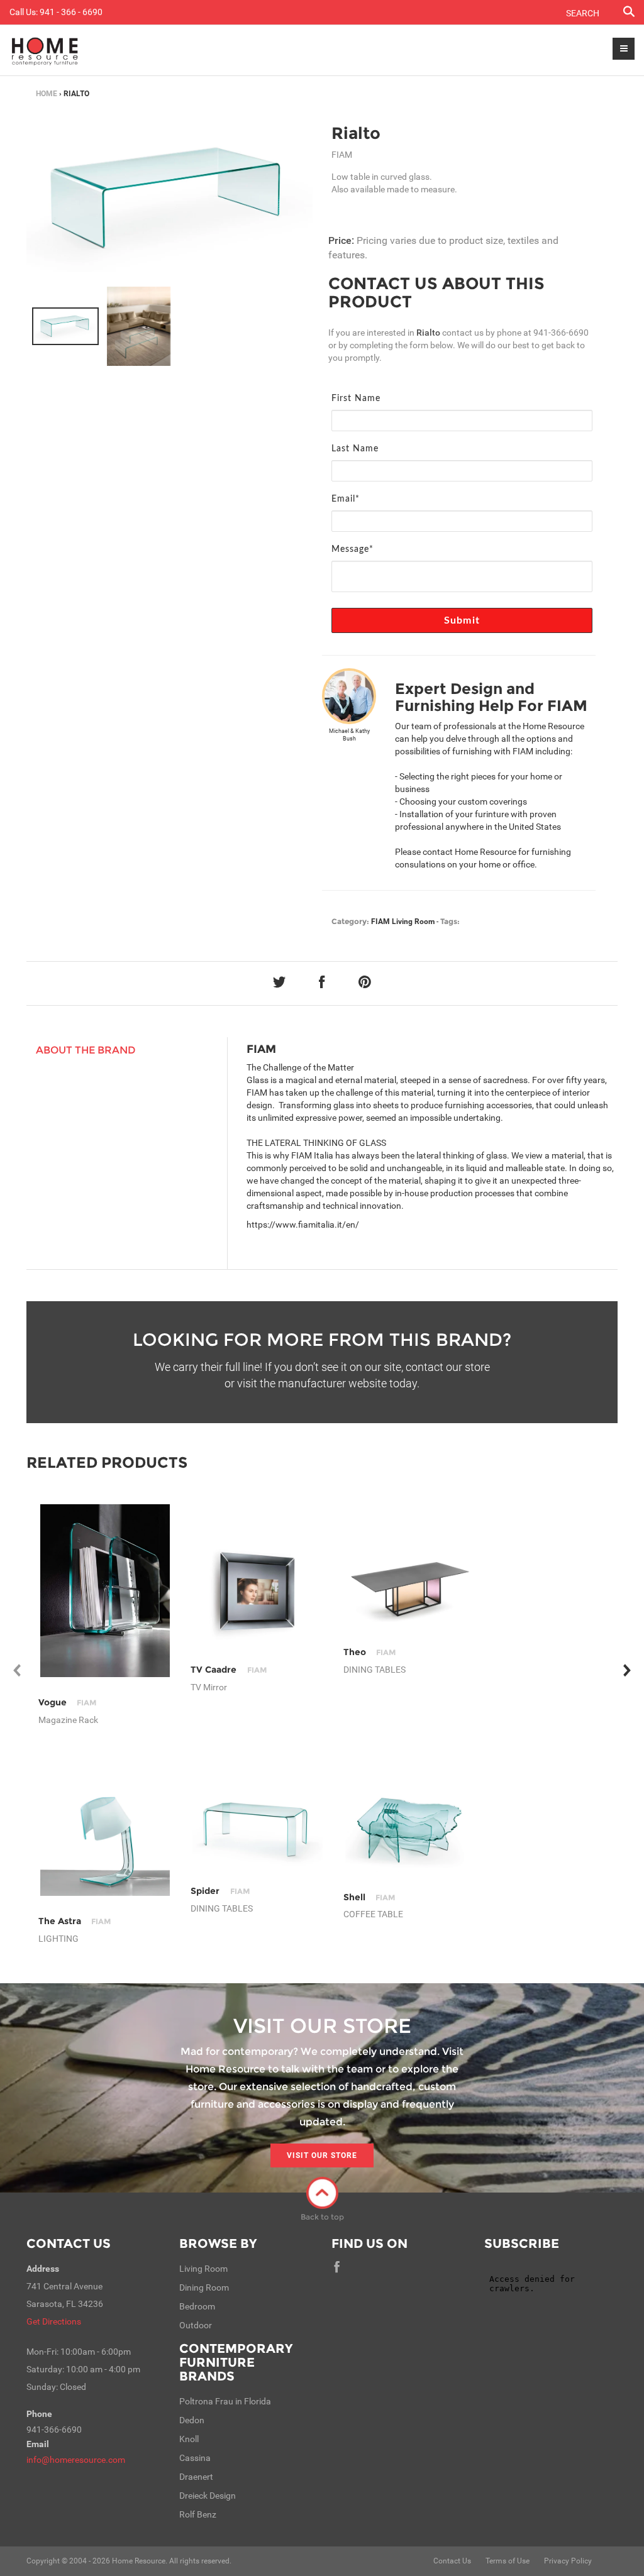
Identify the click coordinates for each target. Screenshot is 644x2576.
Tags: (450, 921)
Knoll (189, 2439)
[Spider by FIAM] (258, 1831)
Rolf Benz (198, 2514)
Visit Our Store (322, 2155)
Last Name (355, 449)
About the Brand (86, 1050)
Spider (220, 1891)
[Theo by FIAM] (410, 1591)
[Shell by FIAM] (410, 1831)
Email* (346, 499)
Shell (369, 1897)
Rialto (356, 133)
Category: (350, 921)
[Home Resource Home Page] (45, 50)
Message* (353, 549)
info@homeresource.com (76, 2460)
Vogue (67, 1702)
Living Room (413, 922)
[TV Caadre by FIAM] (258, 1591)
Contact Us (69, 2243)
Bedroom (197, 2306)
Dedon (192, 2420)
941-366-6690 (561, 333)
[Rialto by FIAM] (169, 198)
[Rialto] (65, 326)
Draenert (196, 2477)
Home (47, 94)
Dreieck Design (208, 2496)
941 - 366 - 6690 (71, 12)
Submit (462, 620)
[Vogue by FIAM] (105, 1591)
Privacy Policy (568, 2561)
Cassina (195, 2458)
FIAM (380, 922)
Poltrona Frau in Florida (225, 2401)
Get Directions (54, 2321)
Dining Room (204, 2287)
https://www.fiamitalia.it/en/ (303, 1225)
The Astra (75, 1921)
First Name (356, 399)
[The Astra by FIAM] (105, 1831)
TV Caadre (228, 1670)
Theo (369, 1652)
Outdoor (196, 2325)
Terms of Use (508, 2561)
